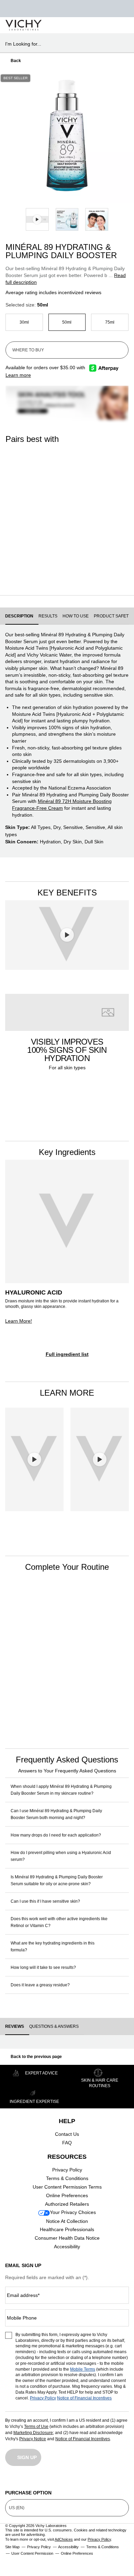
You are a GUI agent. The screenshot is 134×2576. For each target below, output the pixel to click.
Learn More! (19, 1321)
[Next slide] (127, 136)
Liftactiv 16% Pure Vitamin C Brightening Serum (89, 534)
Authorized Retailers (67, 2204)
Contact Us (67, 2134)
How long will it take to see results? (43, 1967)
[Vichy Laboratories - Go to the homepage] (24, 25)
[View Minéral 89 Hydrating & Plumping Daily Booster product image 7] (97, 220)
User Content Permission (32, 2553)
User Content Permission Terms (67, 2187)
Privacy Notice (33, 2439)
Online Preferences (67, 2195)
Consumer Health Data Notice (67, 2238)
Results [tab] (48, 616)
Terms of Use (36, 2427)
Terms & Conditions (67, 2178)
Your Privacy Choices (73, 2212)
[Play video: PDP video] (37, 220)
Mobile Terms (83, 2369)
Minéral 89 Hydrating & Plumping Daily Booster (26, 1662)
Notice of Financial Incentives (84, 2398)
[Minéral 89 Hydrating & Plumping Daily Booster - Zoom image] (67, 136)
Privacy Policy (67, 2170)
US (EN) (17, 2508)
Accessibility (67, 2247)
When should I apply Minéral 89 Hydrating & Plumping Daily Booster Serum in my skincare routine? (61, 1790)
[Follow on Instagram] (10, 2480)
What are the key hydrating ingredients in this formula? (53, 1947)
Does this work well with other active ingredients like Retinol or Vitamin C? (59, 1922)
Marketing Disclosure (33, 2433)
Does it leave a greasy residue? (40, 1985)
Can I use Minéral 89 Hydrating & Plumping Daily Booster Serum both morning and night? (56, 1814)
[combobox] (64, 44)
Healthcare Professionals (67, 2229)
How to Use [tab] (76, 616)
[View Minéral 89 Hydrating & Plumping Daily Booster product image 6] (67, 220)
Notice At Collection (67, 2221)
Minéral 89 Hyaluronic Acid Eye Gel (28, 534)
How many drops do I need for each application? (56, 1835)
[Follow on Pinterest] (124, 2480)
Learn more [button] (18, 375)
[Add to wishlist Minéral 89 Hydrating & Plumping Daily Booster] (122, 81)
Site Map (12, 2547)
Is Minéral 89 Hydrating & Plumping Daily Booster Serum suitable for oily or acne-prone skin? (57, 1880)
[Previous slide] (7, 136)
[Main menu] (121, 25)
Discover (31, 574)
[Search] (89, 25)
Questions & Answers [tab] (54, 2026)
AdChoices (64, 2539)
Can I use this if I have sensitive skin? (45, 1901)
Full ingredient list (67, 1354)
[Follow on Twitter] (67, 2480)
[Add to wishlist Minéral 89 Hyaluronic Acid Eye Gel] (109, 1602)
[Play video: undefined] (34, 1460)
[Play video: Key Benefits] (67, 935)
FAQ (67, 2143)
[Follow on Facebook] (39, 2480)
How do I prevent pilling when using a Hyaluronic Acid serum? (61, 1856)
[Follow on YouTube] (96, 2480)
